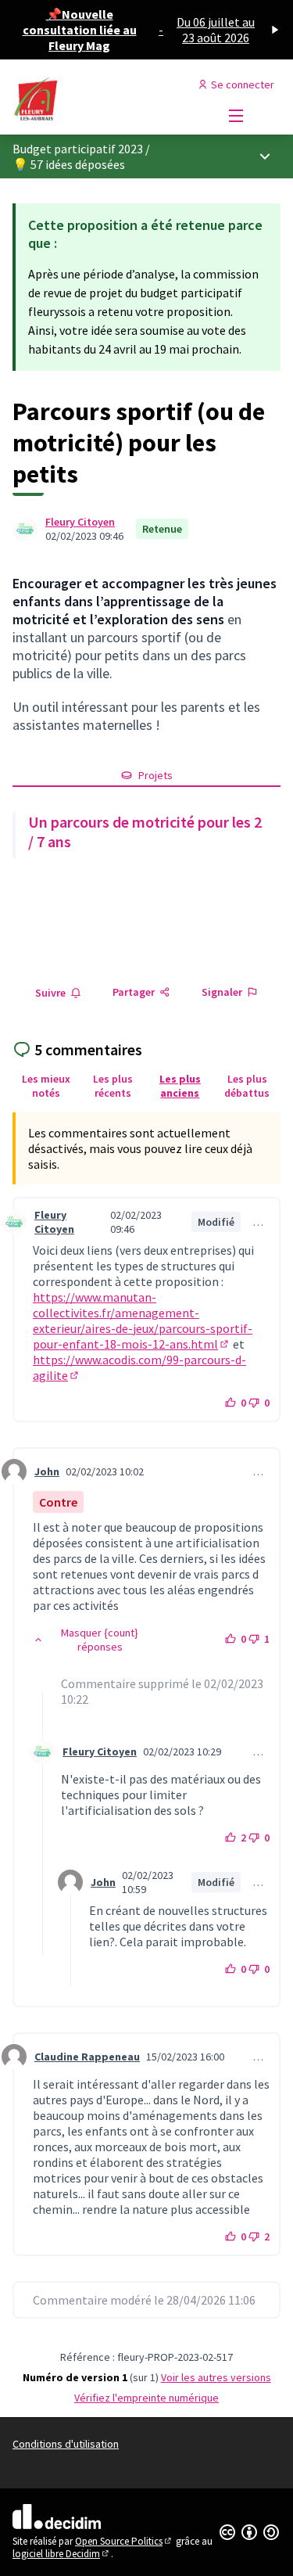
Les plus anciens (180, 1086)
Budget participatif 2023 (78, 149)
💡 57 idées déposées (69, 164)
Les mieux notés (46, 1086)
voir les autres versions (216, 2377)
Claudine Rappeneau (87, 2057)
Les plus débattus (247, 1086)
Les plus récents (113, 1086)
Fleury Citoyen (80, 522)
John (47, 1471)
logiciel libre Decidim (62, 2554)
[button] (92, 1640)
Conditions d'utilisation (66, 2444)
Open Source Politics (124, 2541)
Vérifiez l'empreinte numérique (146, 2398)
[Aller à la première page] (111, 100)
